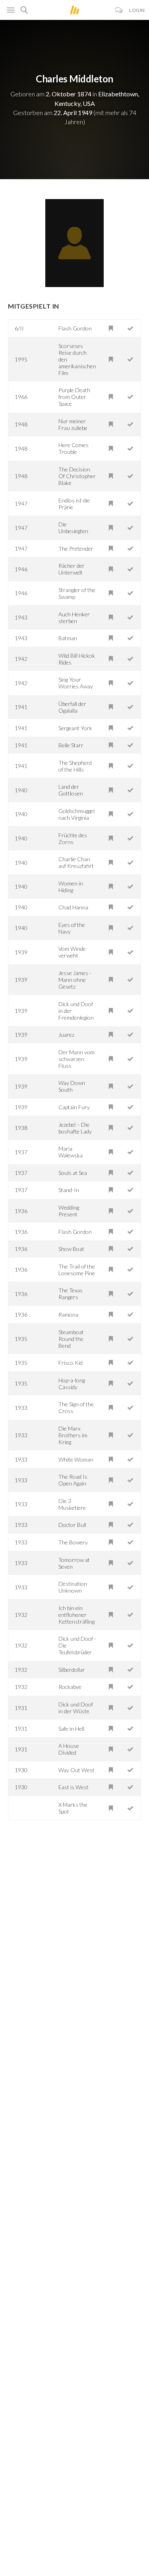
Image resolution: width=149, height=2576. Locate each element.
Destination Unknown (73, 1587)
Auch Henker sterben (74, 618)
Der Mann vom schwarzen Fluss (76, 1059)
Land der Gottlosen (71, 790)
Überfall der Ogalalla (72, 707)
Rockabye (70, 1687)
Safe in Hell (71, 1729)
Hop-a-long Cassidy (72, 1384)
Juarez (66, 1035)
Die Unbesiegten (73, 528)
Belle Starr (71, 745)
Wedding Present (69, 1211)
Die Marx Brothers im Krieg (73, 1435)
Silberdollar (72, 1670)
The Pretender (76, 548)
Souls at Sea (73, 1173)
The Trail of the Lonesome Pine (77, 1270)
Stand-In (69, 1190)
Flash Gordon (75, 328)
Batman (68, 638)
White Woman (76, 1459)
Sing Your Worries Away (76, 683)
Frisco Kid (71, 1363)
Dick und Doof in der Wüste (76, 1708)
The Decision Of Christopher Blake (77, 476)
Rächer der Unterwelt (72, 569)
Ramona (68, 1314)
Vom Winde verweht (72, 952)
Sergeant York (75, 728)
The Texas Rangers (71, 1294)
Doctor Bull (72, 1525)
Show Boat (71, 1249)
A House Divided (69, 1749)
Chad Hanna (73, 907)
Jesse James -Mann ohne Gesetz (75, 980)
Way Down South (72, 1086)
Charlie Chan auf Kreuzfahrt (76, 862)
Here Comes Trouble (74, 448)
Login (137, 10)
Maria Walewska (71, 1152)
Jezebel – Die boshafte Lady (75, 1128)
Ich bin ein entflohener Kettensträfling (76, 1615)
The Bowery (73, 1542)
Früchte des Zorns (73, 838)
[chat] (119, 10)
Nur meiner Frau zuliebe (73, 424)
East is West (74, 1787)
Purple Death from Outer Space (74, 397)
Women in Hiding (71, 887)
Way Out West (76, 1770)
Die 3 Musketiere (72, 1504)
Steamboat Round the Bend (71, 1339)
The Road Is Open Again (73, 1480)
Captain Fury (74, 1107)
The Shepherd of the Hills (75, 766)
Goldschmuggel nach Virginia (76, 814)
